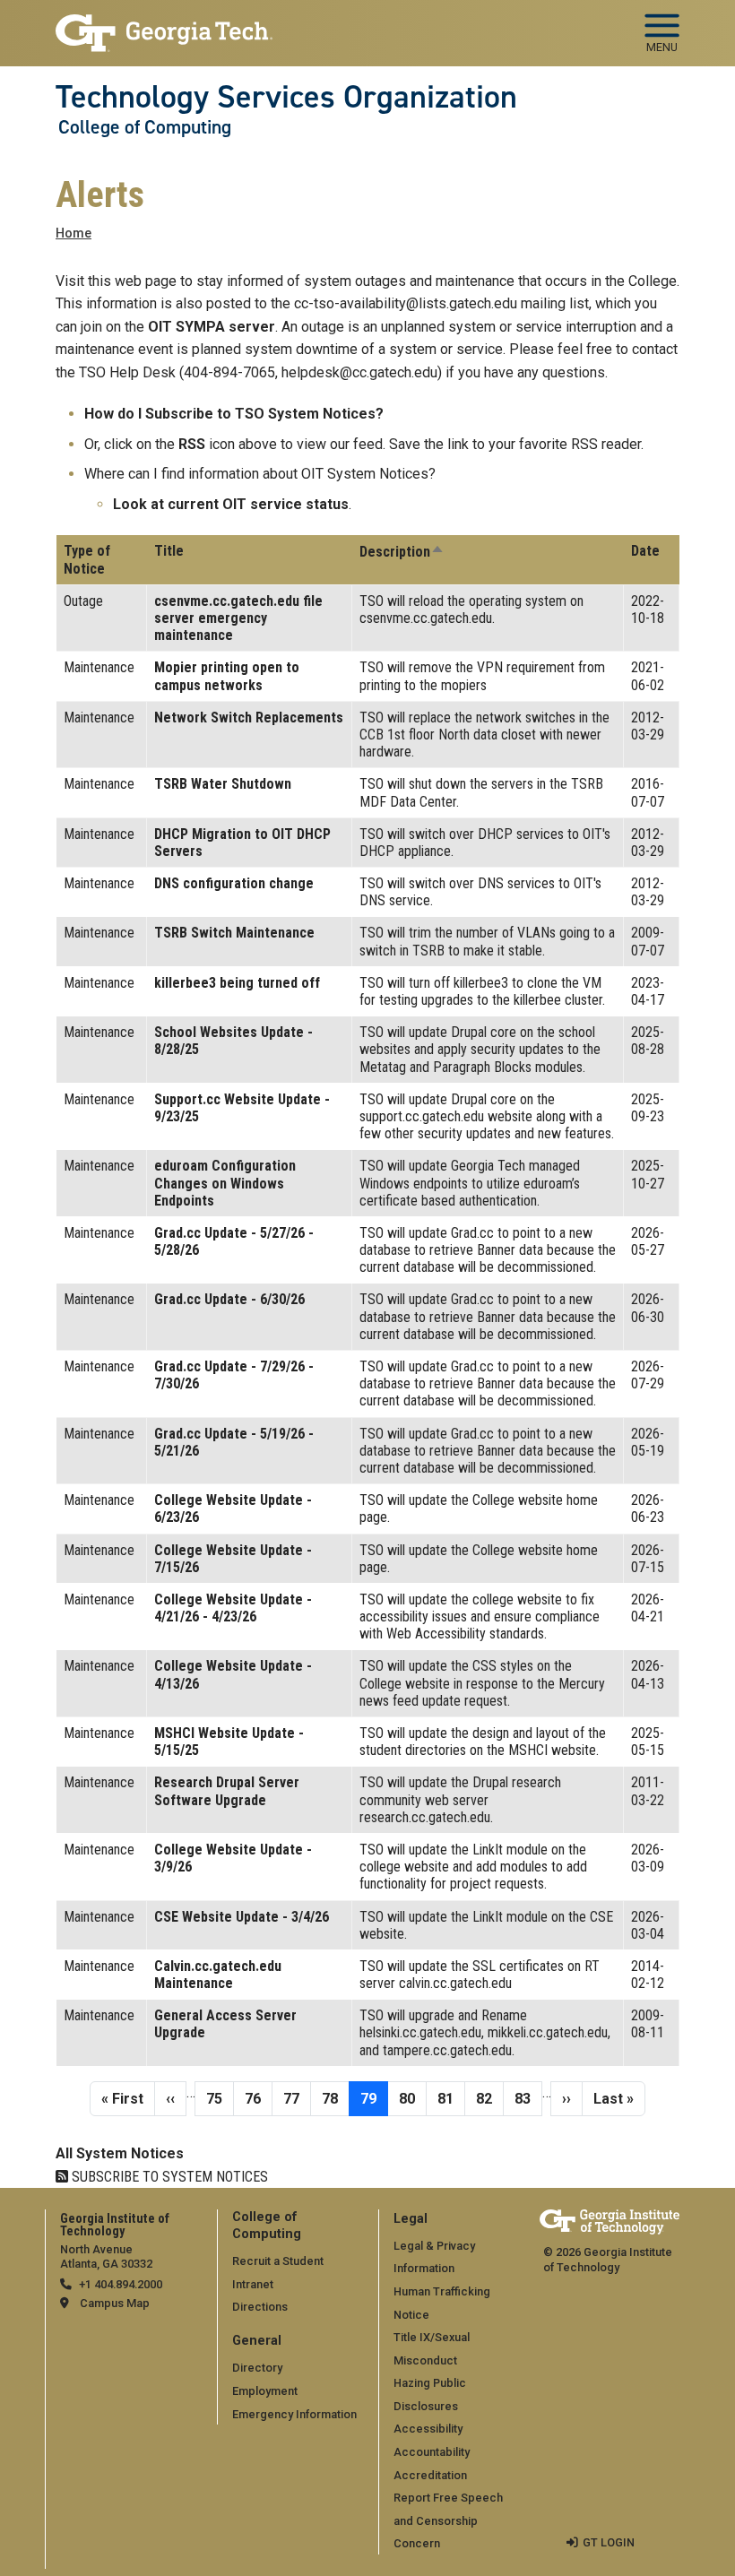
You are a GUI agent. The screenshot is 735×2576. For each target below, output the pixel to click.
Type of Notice (87, 559)
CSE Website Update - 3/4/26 (242, 1917)
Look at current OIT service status (231, 504)
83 (528, 2098)
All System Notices (120, 2153)
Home (73, 233)
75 (220, 2098)
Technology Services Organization (286, 97)
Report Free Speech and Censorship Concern (448, 2520)
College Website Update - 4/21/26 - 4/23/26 (233, 1608)
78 (335, 2098)
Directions (260, 2307)
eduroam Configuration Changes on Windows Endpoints (225, 1183)
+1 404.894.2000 (121, 2284)
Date (645, 551)
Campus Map (115, 2303)
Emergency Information (294, 2414)
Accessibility (428, 2429)
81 (451, 2098)
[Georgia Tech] (610, 2222)
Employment (265, 2391)
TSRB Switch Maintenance (234, 933)
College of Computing (145, 127)
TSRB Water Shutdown (223, 784)
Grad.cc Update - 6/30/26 (229, 1299)
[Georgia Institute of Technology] (164, 26)
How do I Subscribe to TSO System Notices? (234, 414)
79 (374, 2098)
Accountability (432, 2452)
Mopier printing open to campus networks (227, 676)
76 (258, 2098)
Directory (257, 2368)
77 (297, 2098)
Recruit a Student (278, 2261)
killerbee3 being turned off (237, 983)
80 (412, 2098)
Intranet (253, 2284)
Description (402, 552)
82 (489, 2098)
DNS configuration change (234, 883)
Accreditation (430, 2475)
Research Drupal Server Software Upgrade (227, 1791)
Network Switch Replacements (249, 717)
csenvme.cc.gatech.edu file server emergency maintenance (238, 618)
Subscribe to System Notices (168, 2177)
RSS (192, 444)
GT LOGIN (609, 2542)
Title (169, 551)
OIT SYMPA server (212, 327)
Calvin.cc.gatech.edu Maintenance (218, 1975)
